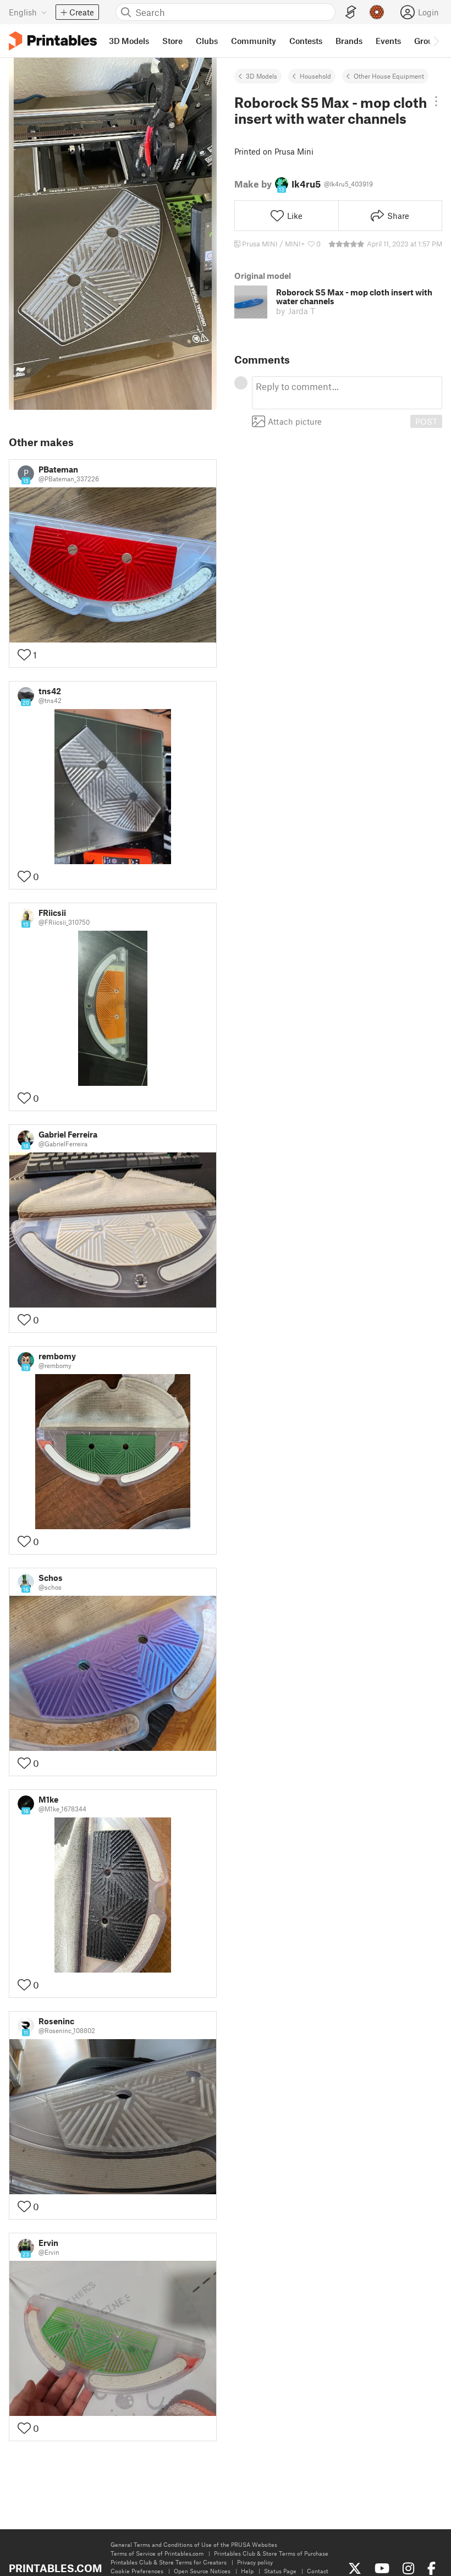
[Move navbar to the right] (436, 41)
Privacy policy (255, 2562)
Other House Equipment (389, 76)
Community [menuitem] (254, 41)
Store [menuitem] (172, 41)
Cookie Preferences (137, 2571)
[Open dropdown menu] (436, 101)
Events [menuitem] (388, 41)
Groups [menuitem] (428, 41)
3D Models (262, 76)
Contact (318, 2571)
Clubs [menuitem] (207, 41)
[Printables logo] (53, 41)
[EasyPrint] (351, 12)
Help (247, 2571)
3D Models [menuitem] (129, 41)
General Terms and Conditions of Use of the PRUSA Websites (194, 2544)
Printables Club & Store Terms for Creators (169, 2562)
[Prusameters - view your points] (377, 12)
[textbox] (347, 393)
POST (426, 421)
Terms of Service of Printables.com (157, 2553)
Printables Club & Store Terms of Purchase (271, 2553)
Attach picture (295, 421)
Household (315, 76)
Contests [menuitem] (306, 41)
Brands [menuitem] (349, 41)
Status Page (280, 2571)
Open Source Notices (202, 2571)
